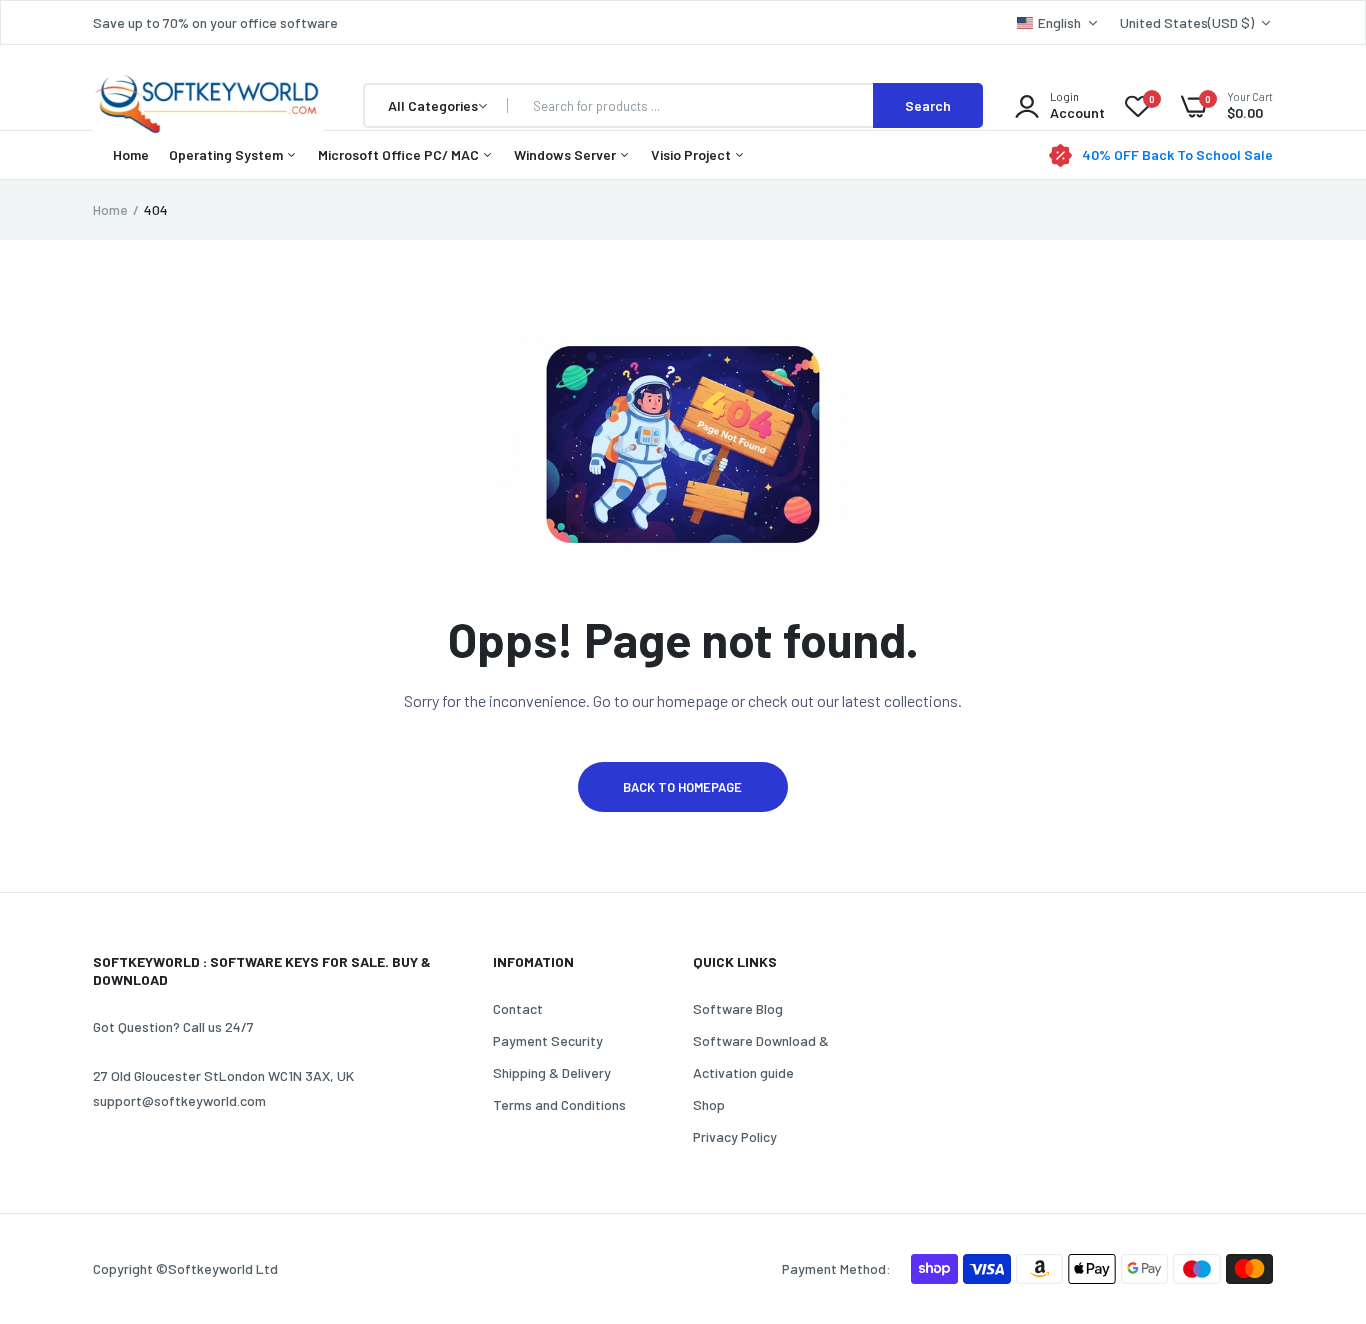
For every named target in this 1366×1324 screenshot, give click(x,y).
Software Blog (738, 1008)
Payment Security (548, 1040)
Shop (709, 1104)
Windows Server (566, 154)
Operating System (227, 154)
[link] (1311, 1179)
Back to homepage (682, 787)
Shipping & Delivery (552, 1072)
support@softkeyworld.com (179, 1100)
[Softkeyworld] (208, 106)
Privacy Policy (735, 1136)
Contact (518, 1008)
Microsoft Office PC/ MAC (400, 154)
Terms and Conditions (559, 1104)
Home (131, 154)
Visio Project (692, 154)
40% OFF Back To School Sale (1177, 155)
